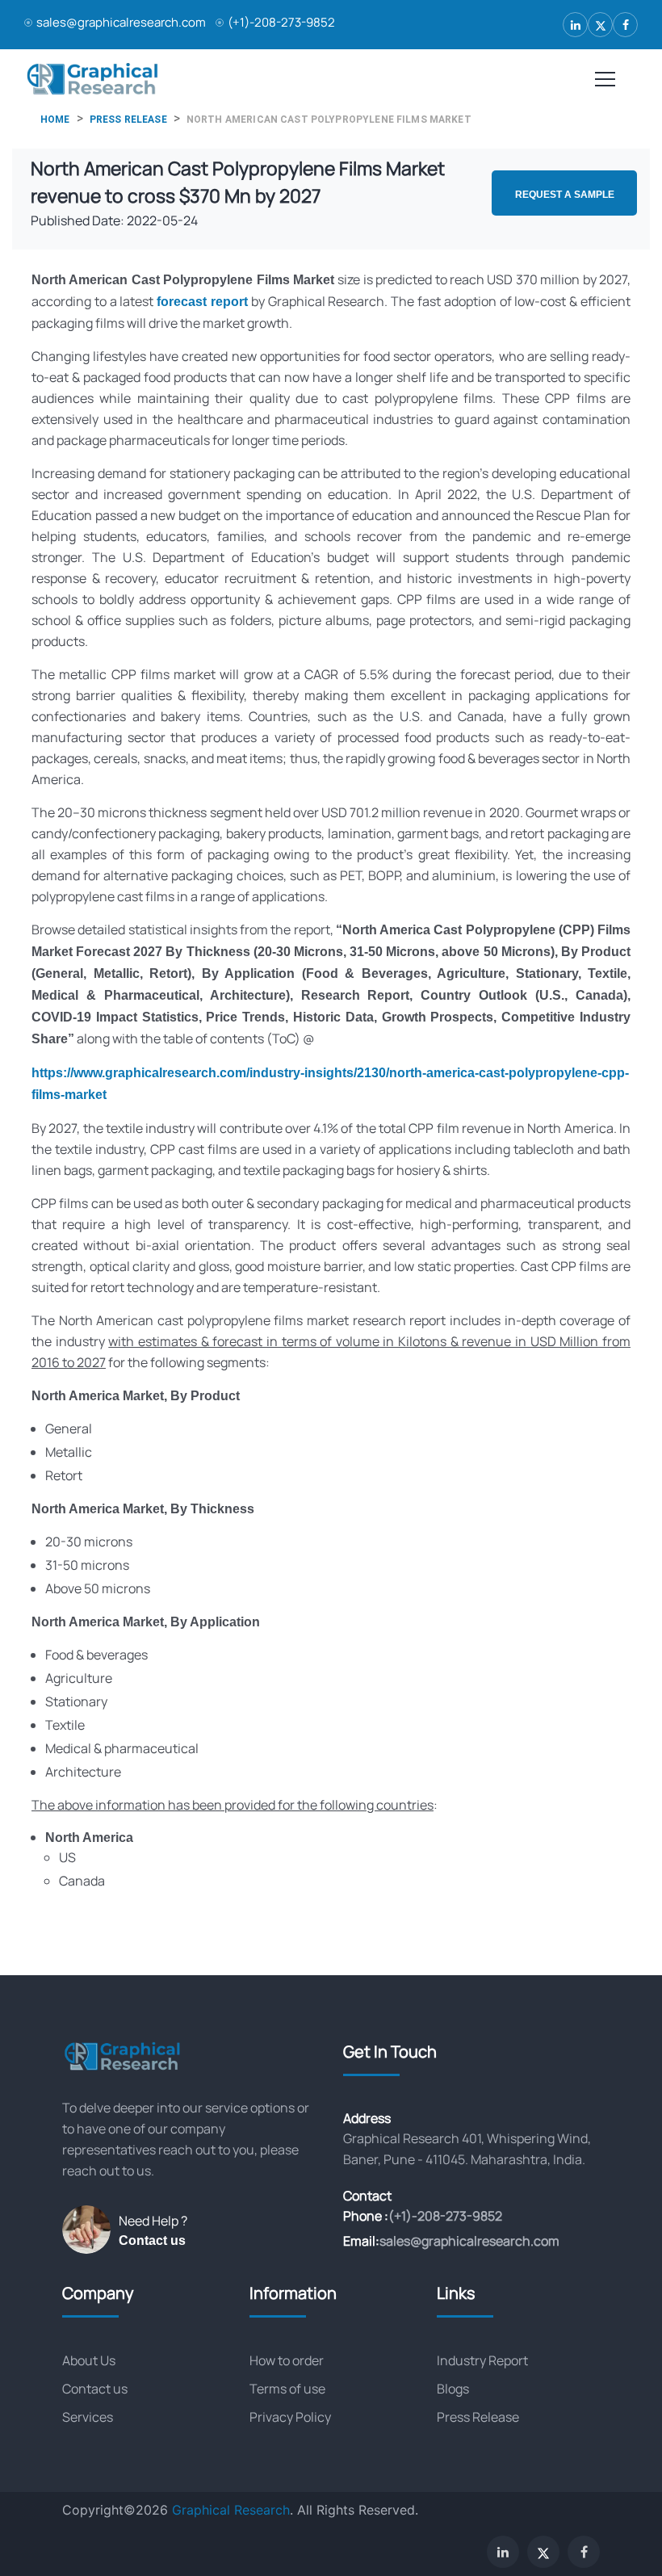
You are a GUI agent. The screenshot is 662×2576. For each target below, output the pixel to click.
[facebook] (625, 25)
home (55, 120)
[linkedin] (575, 25)
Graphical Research (231, 2510)
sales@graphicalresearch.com (121, 22)
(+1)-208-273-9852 (281, 22)
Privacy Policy (290, 2417)
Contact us (152, 2240)
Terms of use (287, 2389)
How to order (287, 2360)
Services (88, 2417)
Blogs (453, 2389)
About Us (89, 2360)
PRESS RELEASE (128, 120)
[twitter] (600, 25)
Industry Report (482, 2360)
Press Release (478, 2417)
